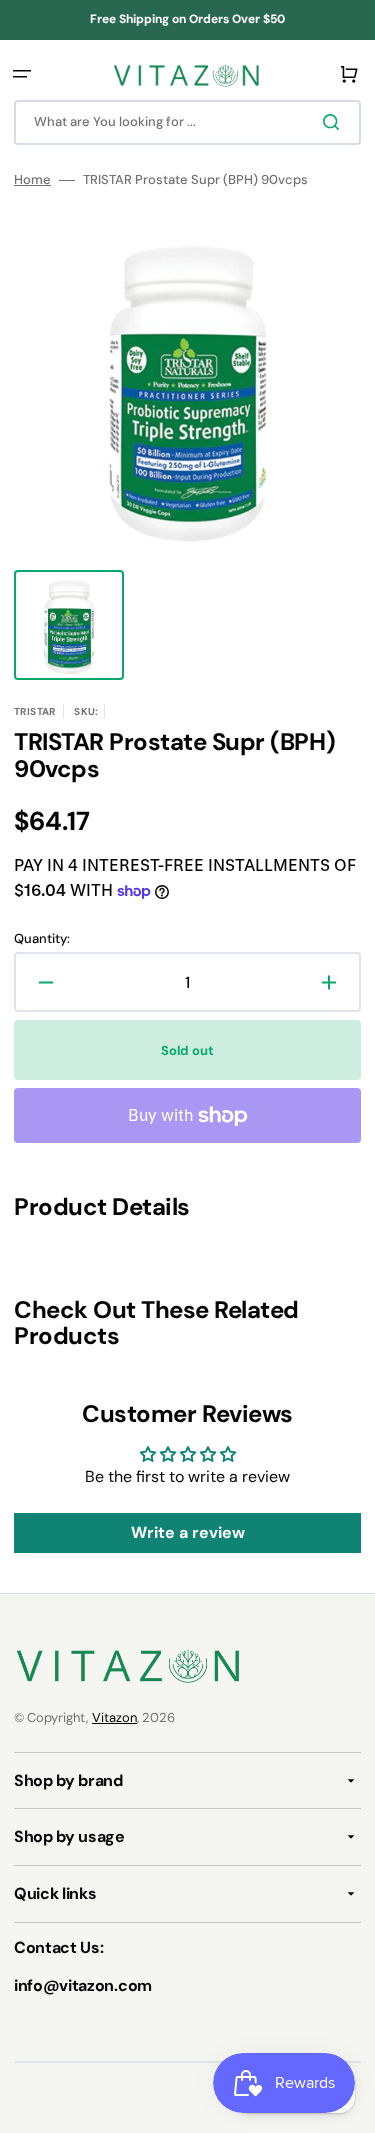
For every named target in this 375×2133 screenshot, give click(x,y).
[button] (22, 74)
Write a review (188, 1532)
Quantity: (42, 939)
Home (32, 180)
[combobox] (187, 122)
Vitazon (114, 1717)
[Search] (335, 122)
